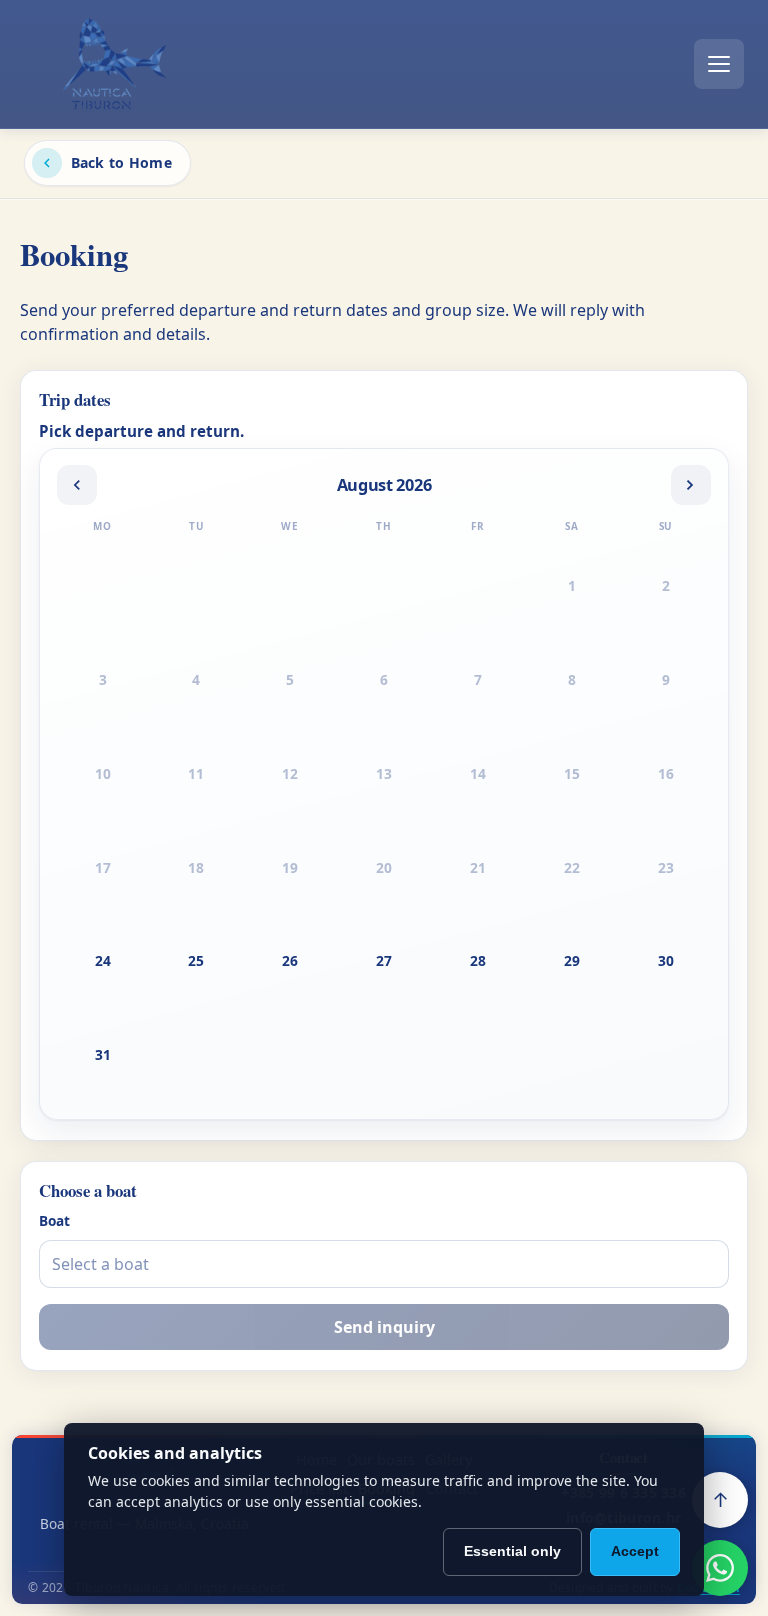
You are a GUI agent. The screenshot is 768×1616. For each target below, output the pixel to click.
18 (196, 867)
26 (290, 960)
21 (478, 867)
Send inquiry (384, 1327)
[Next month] (691, 485)
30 (666, 960)
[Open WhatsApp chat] (720, 1568)
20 (384, 867)
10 (103, 773)
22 (572, 867)
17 (103, 867)
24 (103, 960)
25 (196, 960)
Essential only (512, 1551)
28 (478, 960)
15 (572, 773)
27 (384, 960)
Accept (635, 1551)
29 (572, 960)
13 (384, 773)
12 (290, 773)
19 (290, 867)
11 (196, 773)
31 (103, 1054)
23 (666, 867)
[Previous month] (77, 485)
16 (666, 773)
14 (478, 773)
